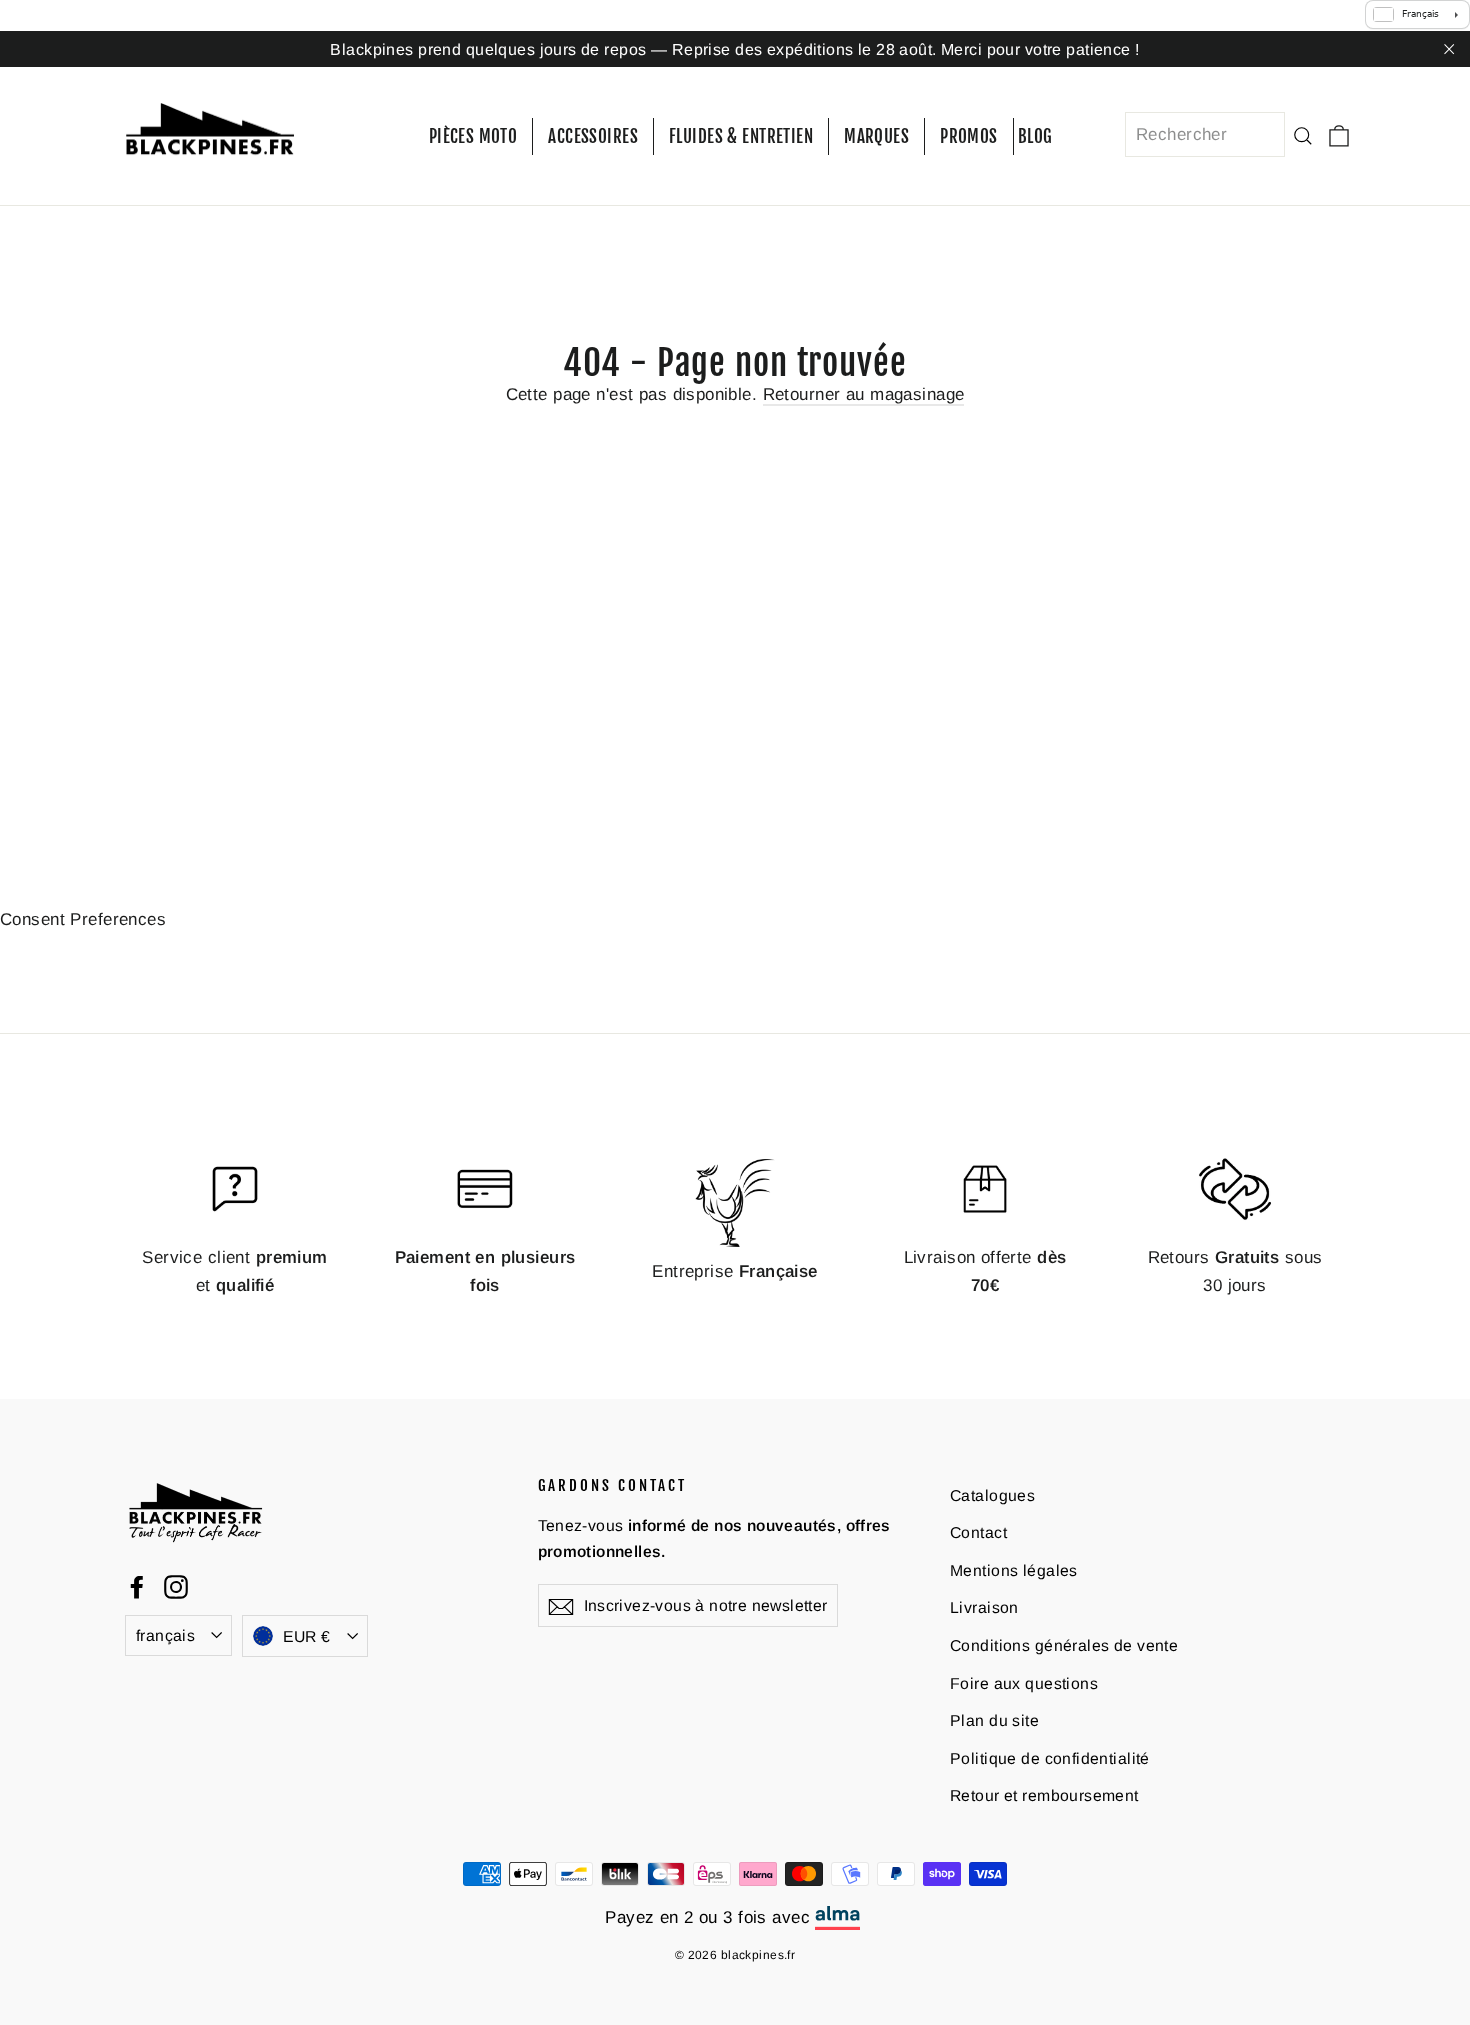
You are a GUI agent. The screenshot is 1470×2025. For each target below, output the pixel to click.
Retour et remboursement (1044, 1795)
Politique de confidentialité (1050, 1758)
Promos (969, 136)
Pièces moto (473, 136)
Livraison (984, 1607)
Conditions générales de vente (1064, 1645)
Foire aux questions (1024, 1683)
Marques (876, 136)
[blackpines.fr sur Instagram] (176, 1585)
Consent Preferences (83, 919)
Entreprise (735, 1271)
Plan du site (994, 1720)
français (165, 1635)
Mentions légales (1014, 1570)
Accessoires (593, 136)
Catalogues (992, 1495)
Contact (978, 1532)
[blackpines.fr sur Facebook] (137, 1585)
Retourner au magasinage (864, 394)
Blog (1035, 136)
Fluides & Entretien (741, 136)
